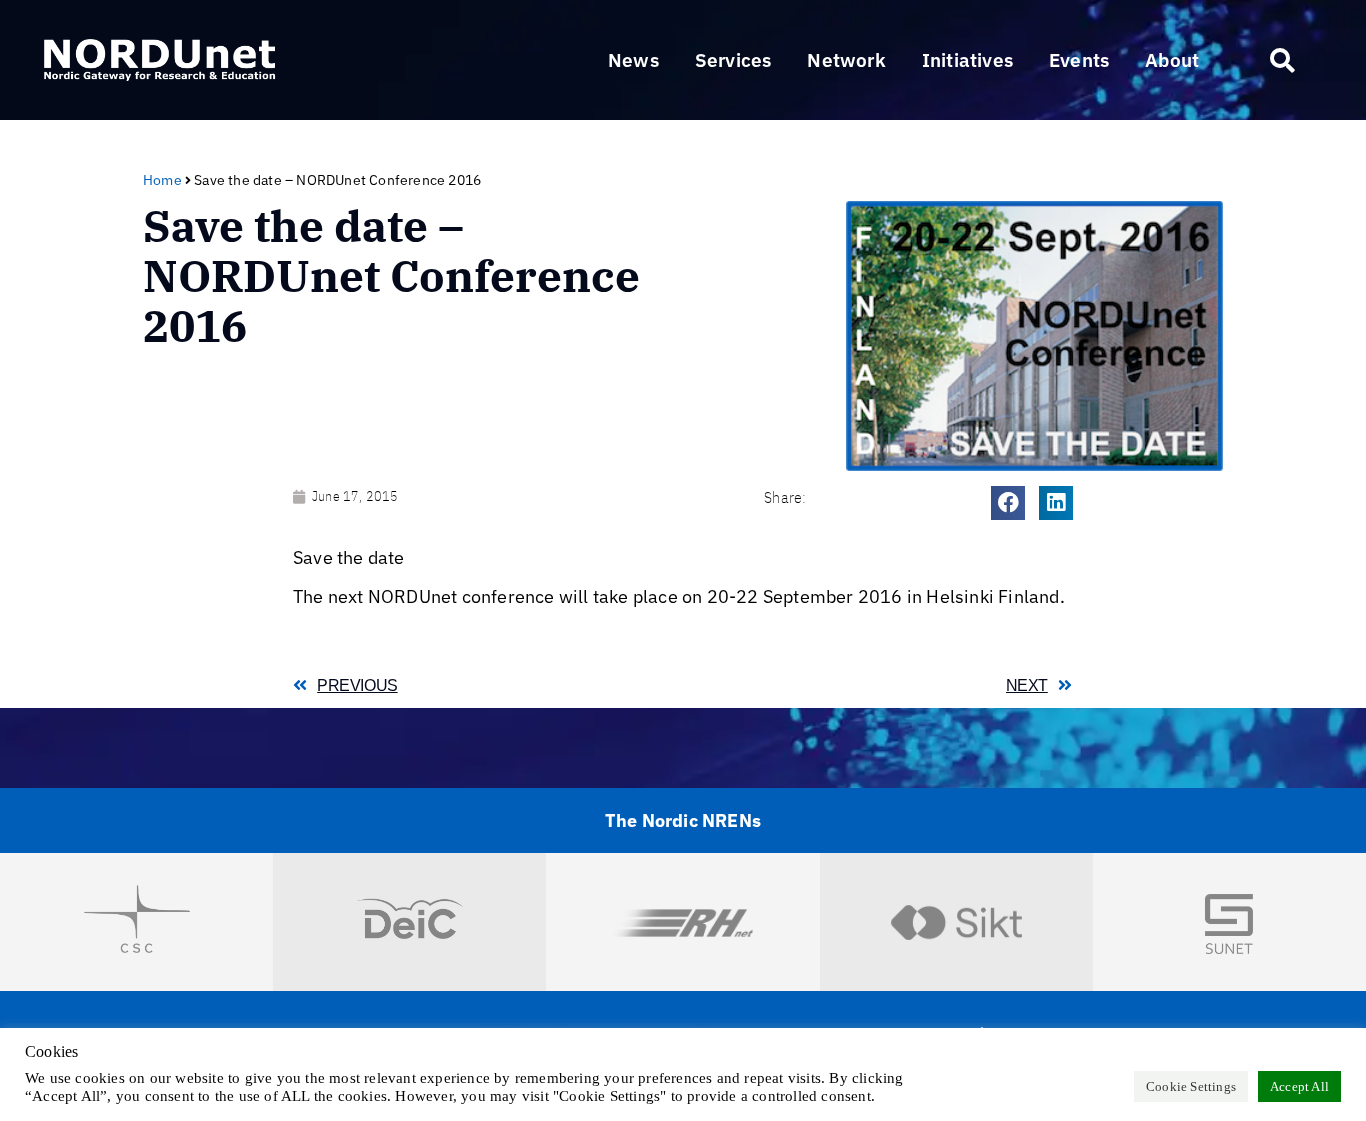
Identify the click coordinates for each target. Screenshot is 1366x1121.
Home (162, 180)
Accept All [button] (1299, 1086)
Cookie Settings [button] (1191, 1086)
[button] (733, 60)
